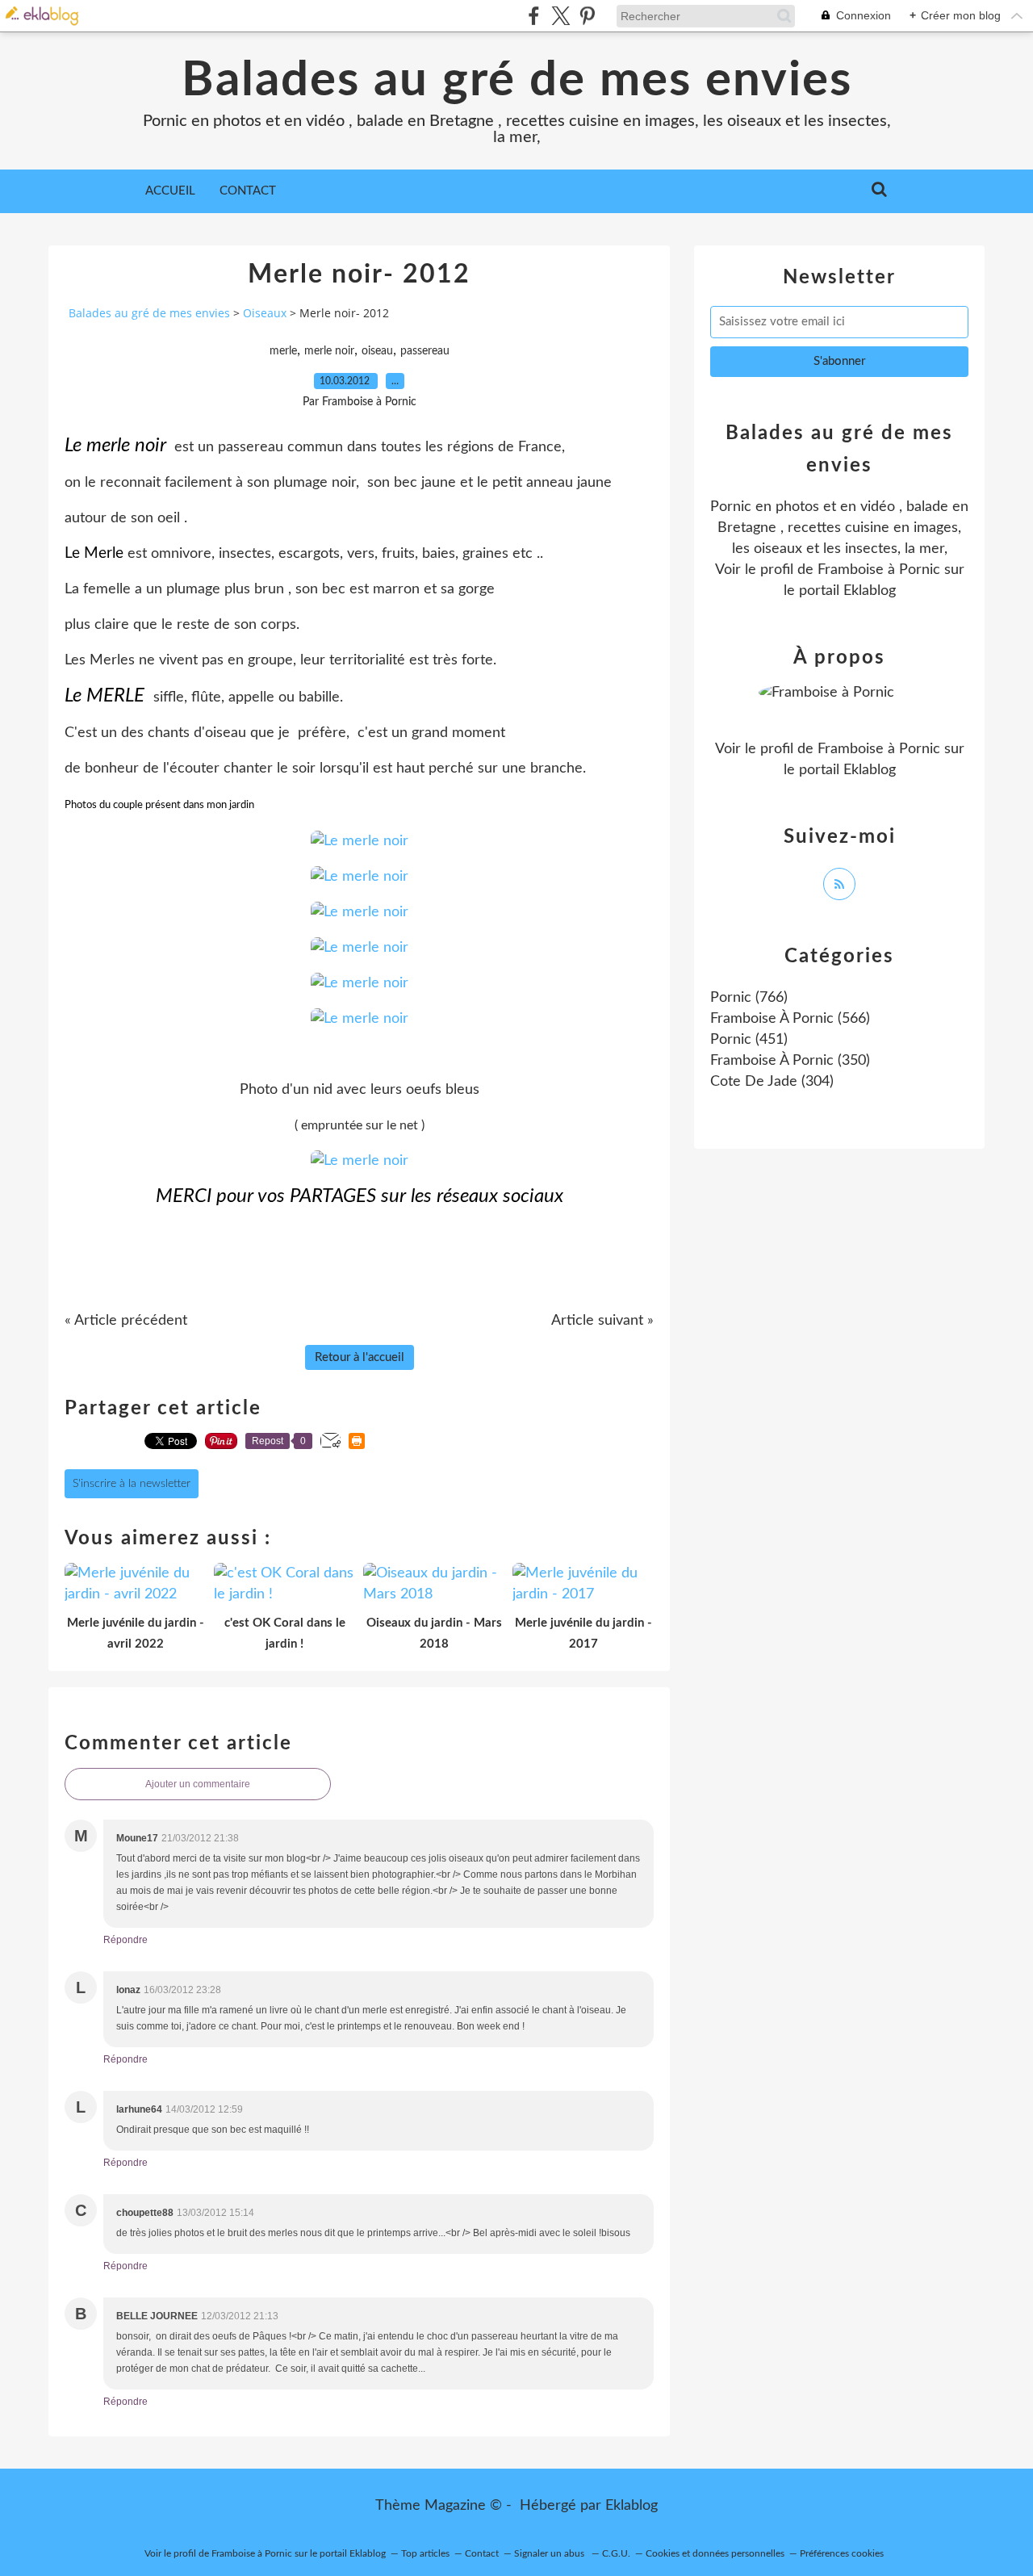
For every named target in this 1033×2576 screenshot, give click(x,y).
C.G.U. (616, 2553)
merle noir (329, 351)
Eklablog (632, 2506)
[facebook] (534, 16)
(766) (749, 998)
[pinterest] (587, 16)
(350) (790, 1061)
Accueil (170, 191)
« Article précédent (126, 1321)
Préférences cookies (842, 2553)
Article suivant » (602, 1321)
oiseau (377, 351)
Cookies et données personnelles (715, 2553)
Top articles (425, 2553)
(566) (790, 1019)
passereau (425, 351)
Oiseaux (265, 313)
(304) (772, 1082)
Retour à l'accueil (360, 1357)
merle (283, 351)
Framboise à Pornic (879, 570)
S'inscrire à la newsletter (132, 1484)
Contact (248, 191)
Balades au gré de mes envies (517, 81)
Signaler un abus (550, 2553)
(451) (749, 1040)
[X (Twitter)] (560, 16)
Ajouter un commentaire (198, 1784)
